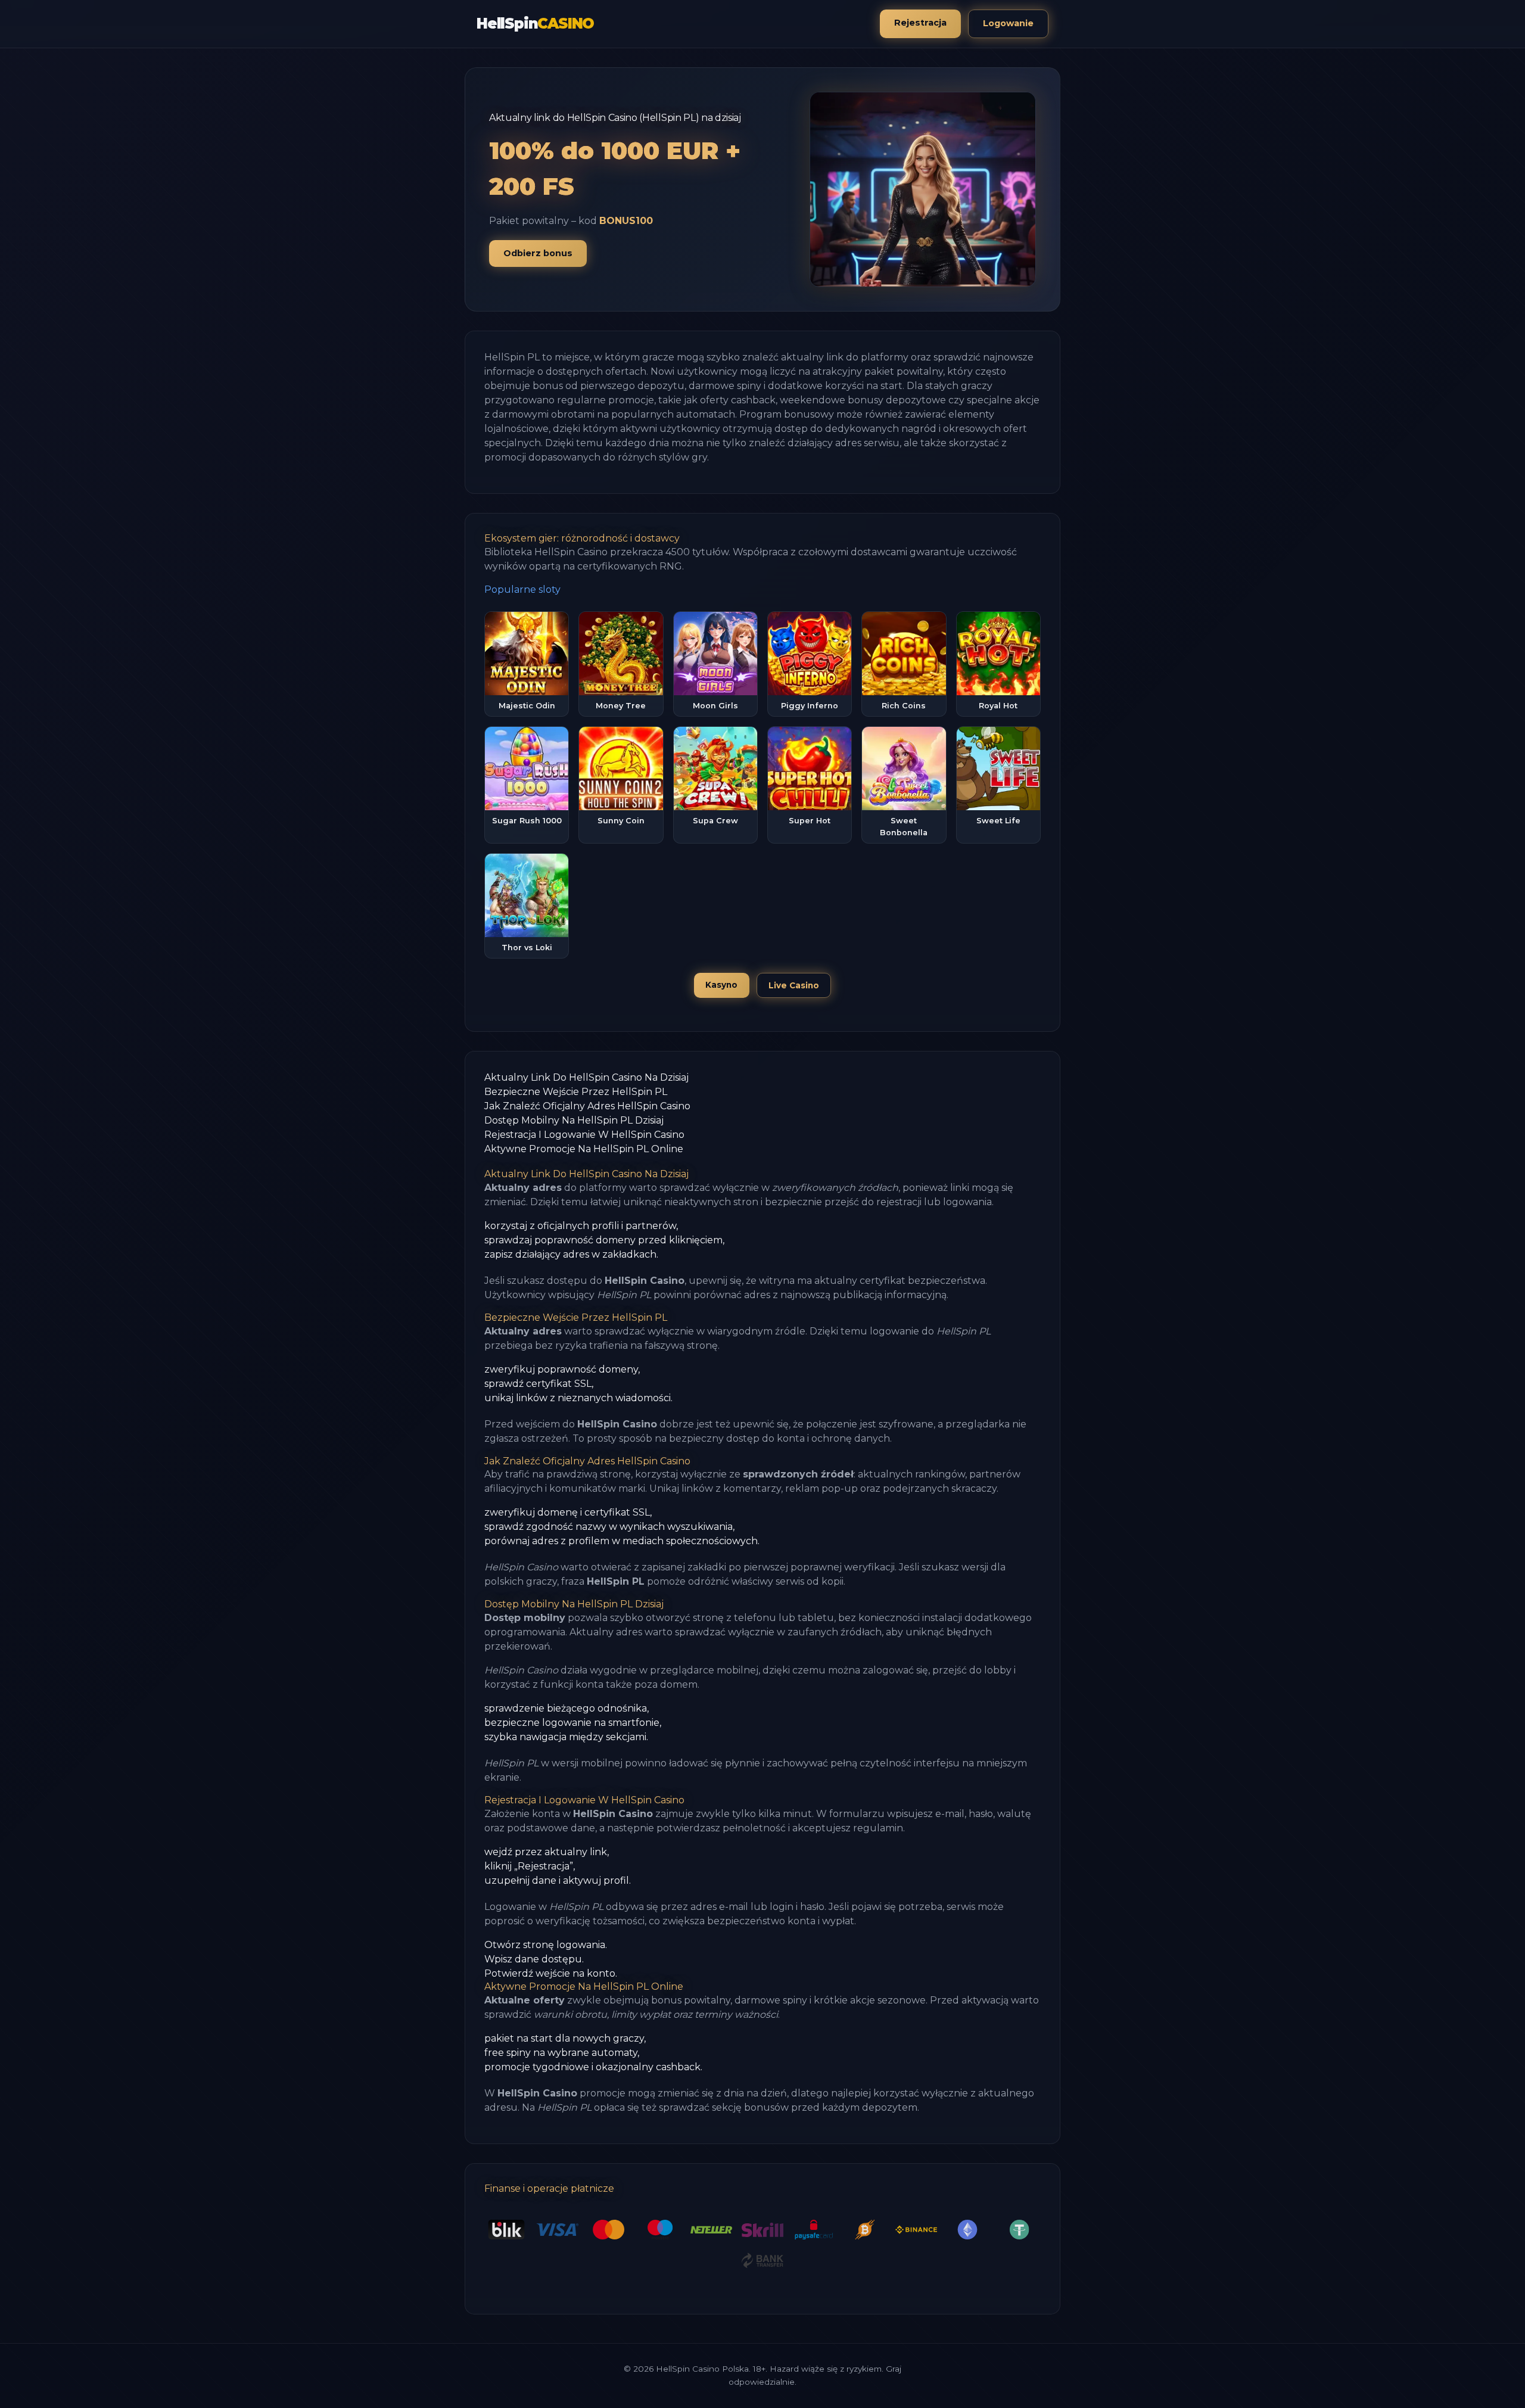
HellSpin (535, 24)
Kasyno (721, 985)
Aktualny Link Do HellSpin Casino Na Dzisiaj (586, 1077)
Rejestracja (920, 23)
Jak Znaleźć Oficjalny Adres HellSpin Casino (587, 1106)
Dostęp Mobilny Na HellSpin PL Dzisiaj (574, 1120)
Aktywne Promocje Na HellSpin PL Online (584, 1149)
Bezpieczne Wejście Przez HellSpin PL (576, 1092)
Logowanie (1008, 23)
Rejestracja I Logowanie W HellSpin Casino (584, 1135)
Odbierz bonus (538, 253)
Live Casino (794, 985)
